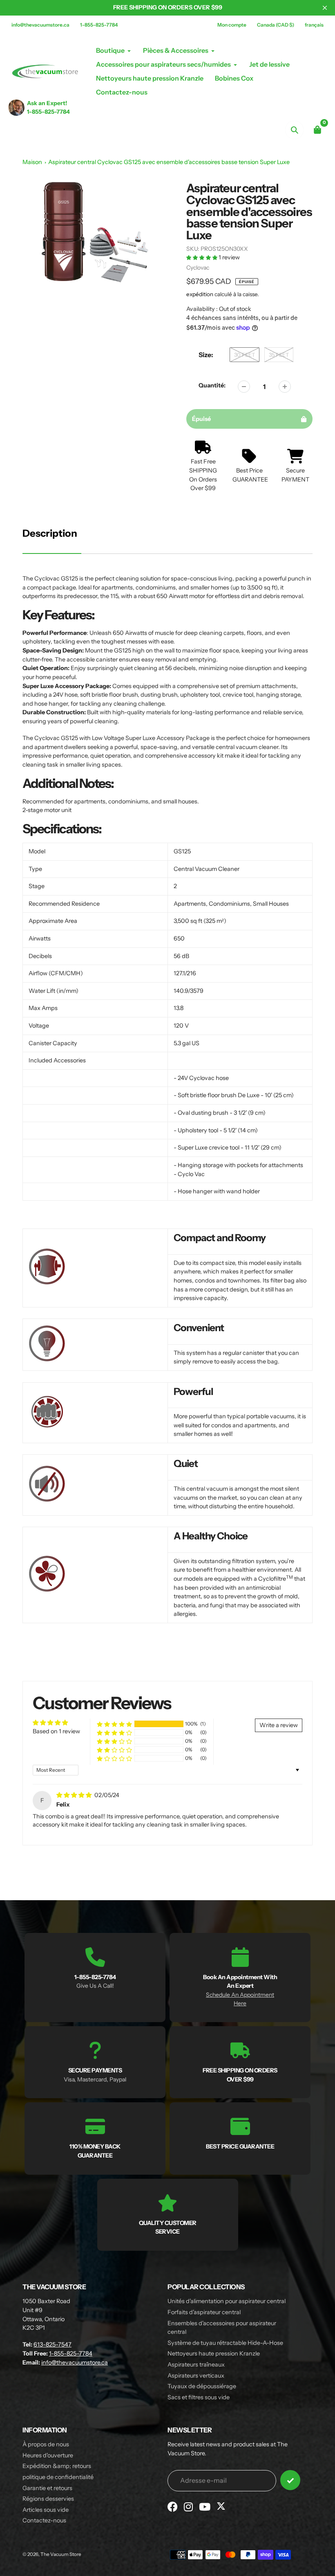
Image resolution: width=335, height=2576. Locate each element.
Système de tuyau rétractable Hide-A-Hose (225, 2343)
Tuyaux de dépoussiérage (202, 2386)
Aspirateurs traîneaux (196, 2365)
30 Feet (245, 355)
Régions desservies (48, 2499)
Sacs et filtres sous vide (199, 2397)
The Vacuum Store (61, 2554)
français (314, 25)
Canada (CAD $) (276, 25)
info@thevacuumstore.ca (40, 25)
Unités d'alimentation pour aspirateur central (227, 2301)
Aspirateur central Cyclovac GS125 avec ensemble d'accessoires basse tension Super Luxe (169, 162)
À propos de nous (46, 2444)
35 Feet (279, 355)
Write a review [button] (279, 1725)
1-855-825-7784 (99, 25)
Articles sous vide (46, 2510)
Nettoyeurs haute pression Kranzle (214, 2353)
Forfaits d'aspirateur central (204, 2312)
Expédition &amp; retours (57, 2466)
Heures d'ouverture (48, 2455)
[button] (202, 257)
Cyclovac (198, 268)
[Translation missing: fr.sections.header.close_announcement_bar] (325, 8)
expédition (200, 294)
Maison (32, 162)
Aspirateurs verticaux (196, 2376)
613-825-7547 (52, 2344)
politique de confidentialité (58, 2477)
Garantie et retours (47, 2488)
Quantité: (212, 385)
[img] (75, 1795)
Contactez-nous (44, 2520)
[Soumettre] (290, 2480)
